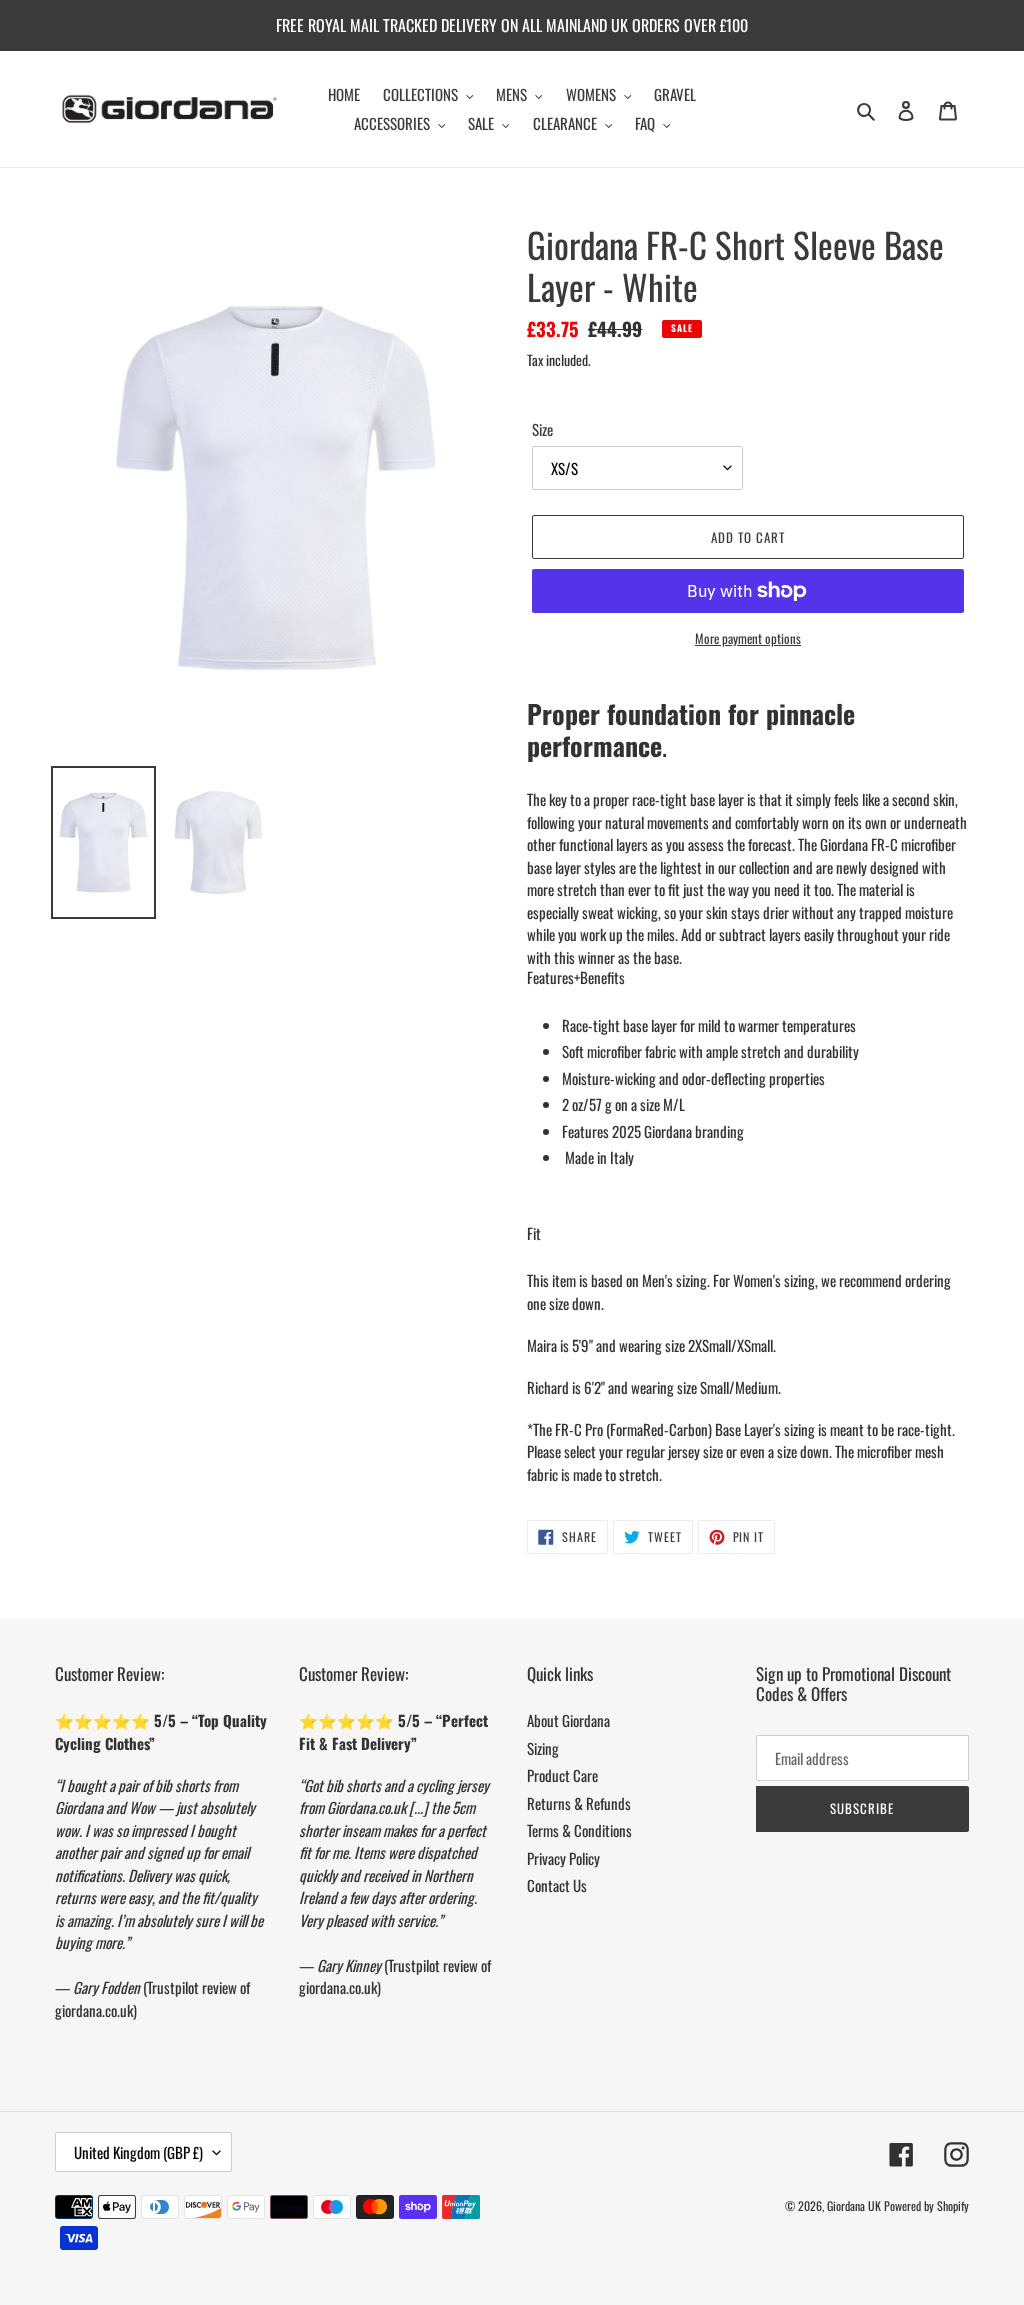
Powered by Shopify (926, 2205)
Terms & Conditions (579, 1830)
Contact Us (557, 1885)
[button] (576, 977)
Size (542, 429)
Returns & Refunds (579, 1803)
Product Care (562, 1775)
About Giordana (568, 1720)
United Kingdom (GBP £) (138, 2152)
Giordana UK (854, 2205)
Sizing (543, 1748)
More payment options (748, 638)
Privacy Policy (563, 1858)
